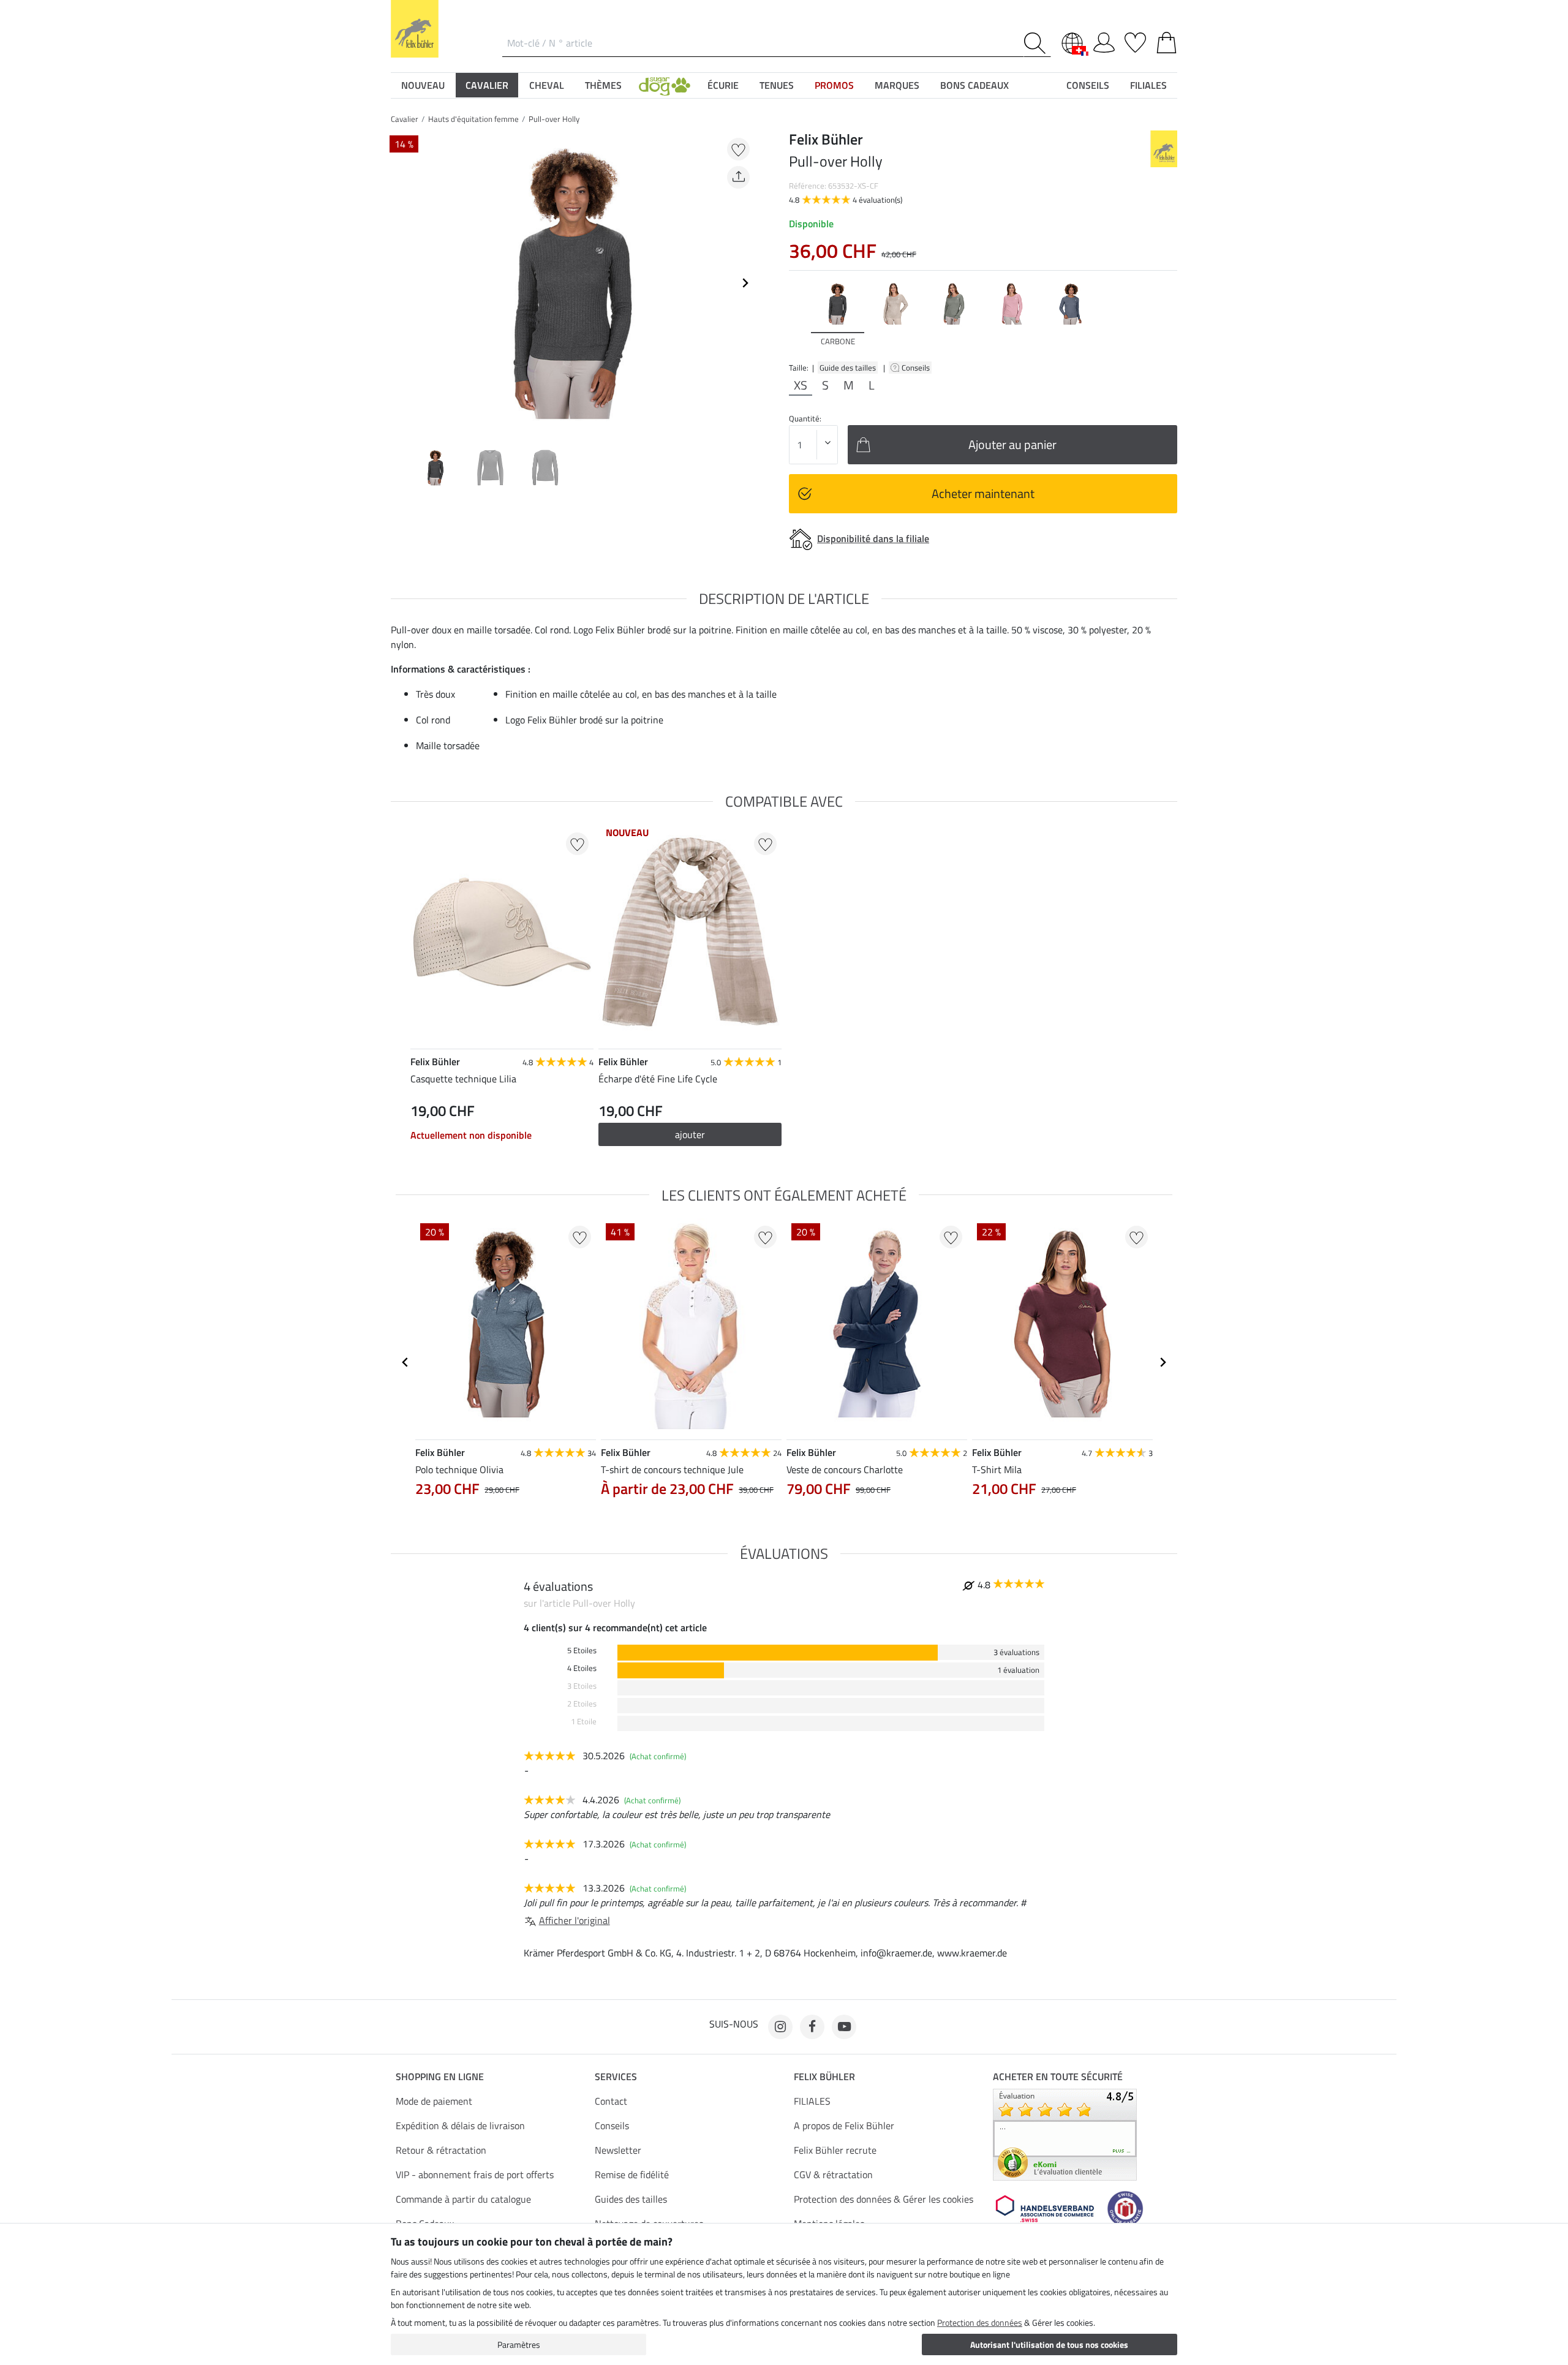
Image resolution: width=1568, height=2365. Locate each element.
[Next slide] (745, 283)
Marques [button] (897, 85)
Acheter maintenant (983, 493)
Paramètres (519, 2344)
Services (616, 2076)
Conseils (917, 368)
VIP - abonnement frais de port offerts (475, 2175)
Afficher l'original (575, 1920)
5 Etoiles (582, 1650)
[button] (665, 85)
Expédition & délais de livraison (460, 2125)
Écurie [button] (723, 85)
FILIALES (812, 2101)
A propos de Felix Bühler (844, 2125)
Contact (611, 2101)
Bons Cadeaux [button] (974, 85)
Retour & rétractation (441, 2150)
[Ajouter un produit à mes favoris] (738, 149)
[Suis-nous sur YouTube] (844, 2027)
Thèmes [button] (603, 85)
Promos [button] (834, 85)
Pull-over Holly (554, 119)
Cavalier (405, 119)
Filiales (1148, 85)
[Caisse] (1167, 40)
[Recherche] (1037, 43)
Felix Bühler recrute (835, 2150)
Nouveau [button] (423, 85)
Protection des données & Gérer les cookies (884, 2199)
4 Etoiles (582, 1668)
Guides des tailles (631, 2199)
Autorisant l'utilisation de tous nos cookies (1049, 2344)
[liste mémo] (1135, 40)
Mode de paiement (434, 2101)
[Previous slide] (401, 283)
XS (801, 385)
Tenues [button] (777, 85)
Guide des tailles (848, 368)
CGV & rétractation (833, 2175)
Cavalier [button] (487, 85)
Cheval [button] (547, 85)
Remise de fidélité (632, 2175)
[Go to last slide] (405, 1362)
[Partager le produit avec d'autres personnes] (738, 177)
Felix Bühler (824, 2076)
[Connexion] (1104, 40)
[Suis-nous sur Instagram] (780, 2027)
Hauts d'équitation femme (473, 119)
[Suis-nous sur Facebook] (812, 2027)
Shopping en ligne (440, 2076)
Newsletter (618, 2150)
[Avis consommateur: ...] (1065, 2133)
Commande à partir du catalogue (463, 2199)
